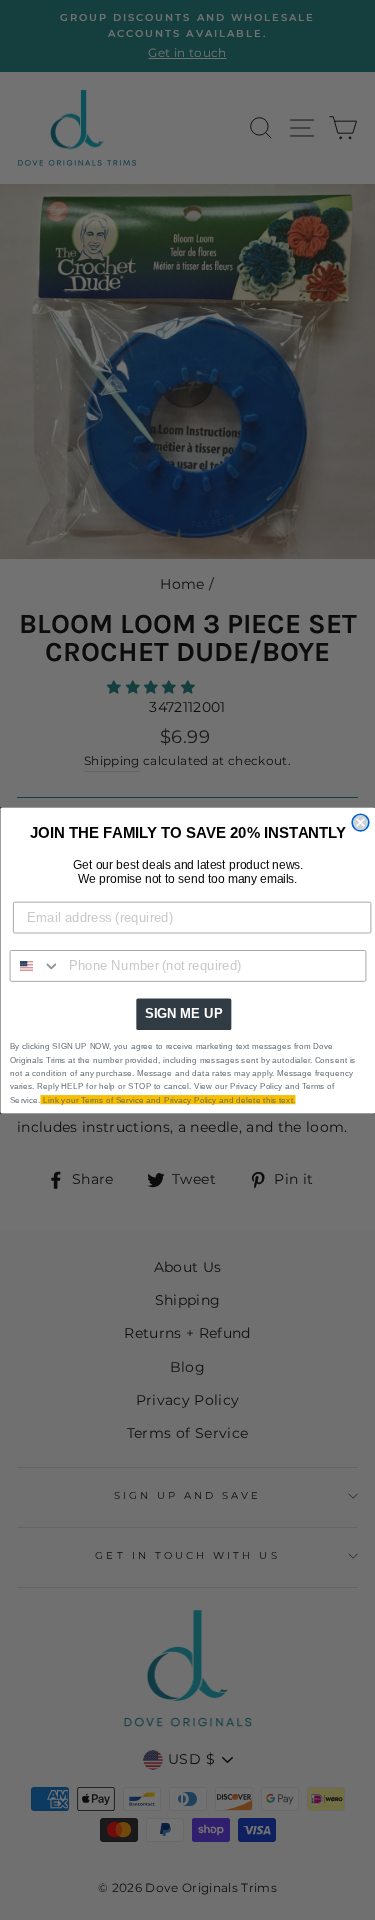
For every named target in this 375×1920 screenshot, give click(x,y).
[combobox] (35, 965)
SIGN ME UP (183, 1013)
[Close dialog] (360, 822)
